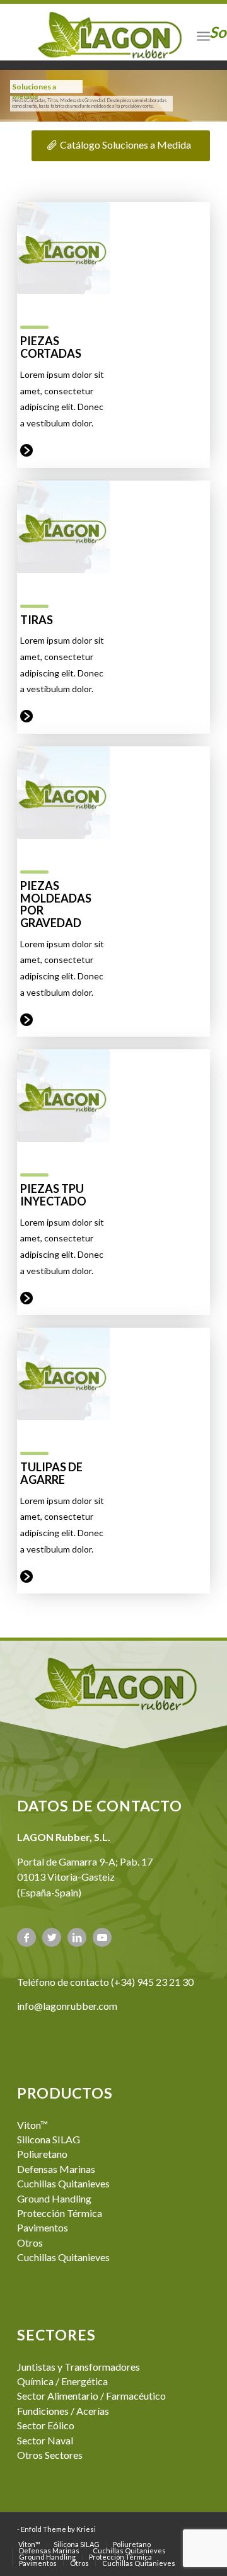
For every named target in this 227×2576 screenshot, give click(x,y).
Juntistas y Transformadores (79, 2367)
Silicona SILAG (49, 2139)
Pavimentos (43, 2227)
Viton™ (32, 2125)
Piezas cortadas (51, 347)
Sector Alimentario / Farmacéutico (91, 2396)
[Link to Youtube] (102, 1937)
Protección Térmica (60, 2213)
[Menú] (203, 35)
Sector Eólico (46, 2425)
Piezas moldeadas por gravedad (56, 904)
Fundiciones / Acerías (63, 2411)
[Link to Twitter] (52, 1937)
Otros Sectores (50, 2455)
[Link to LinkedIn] (77, 1937)
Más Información (26, 450)
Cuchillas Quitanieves (63, 2183)
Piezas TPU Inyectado (53, 1195)
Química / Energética (62, 2381)
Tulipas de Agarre (51, 1473)
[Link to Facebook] (26, 1937)
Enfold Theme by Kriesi (58, 2529)
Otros (30, 2243)
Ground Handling (54, 2198)
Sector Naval (45, 2440)
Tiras (37, 620)
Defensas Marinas (56, 2169)
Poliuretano (42, 2154)
